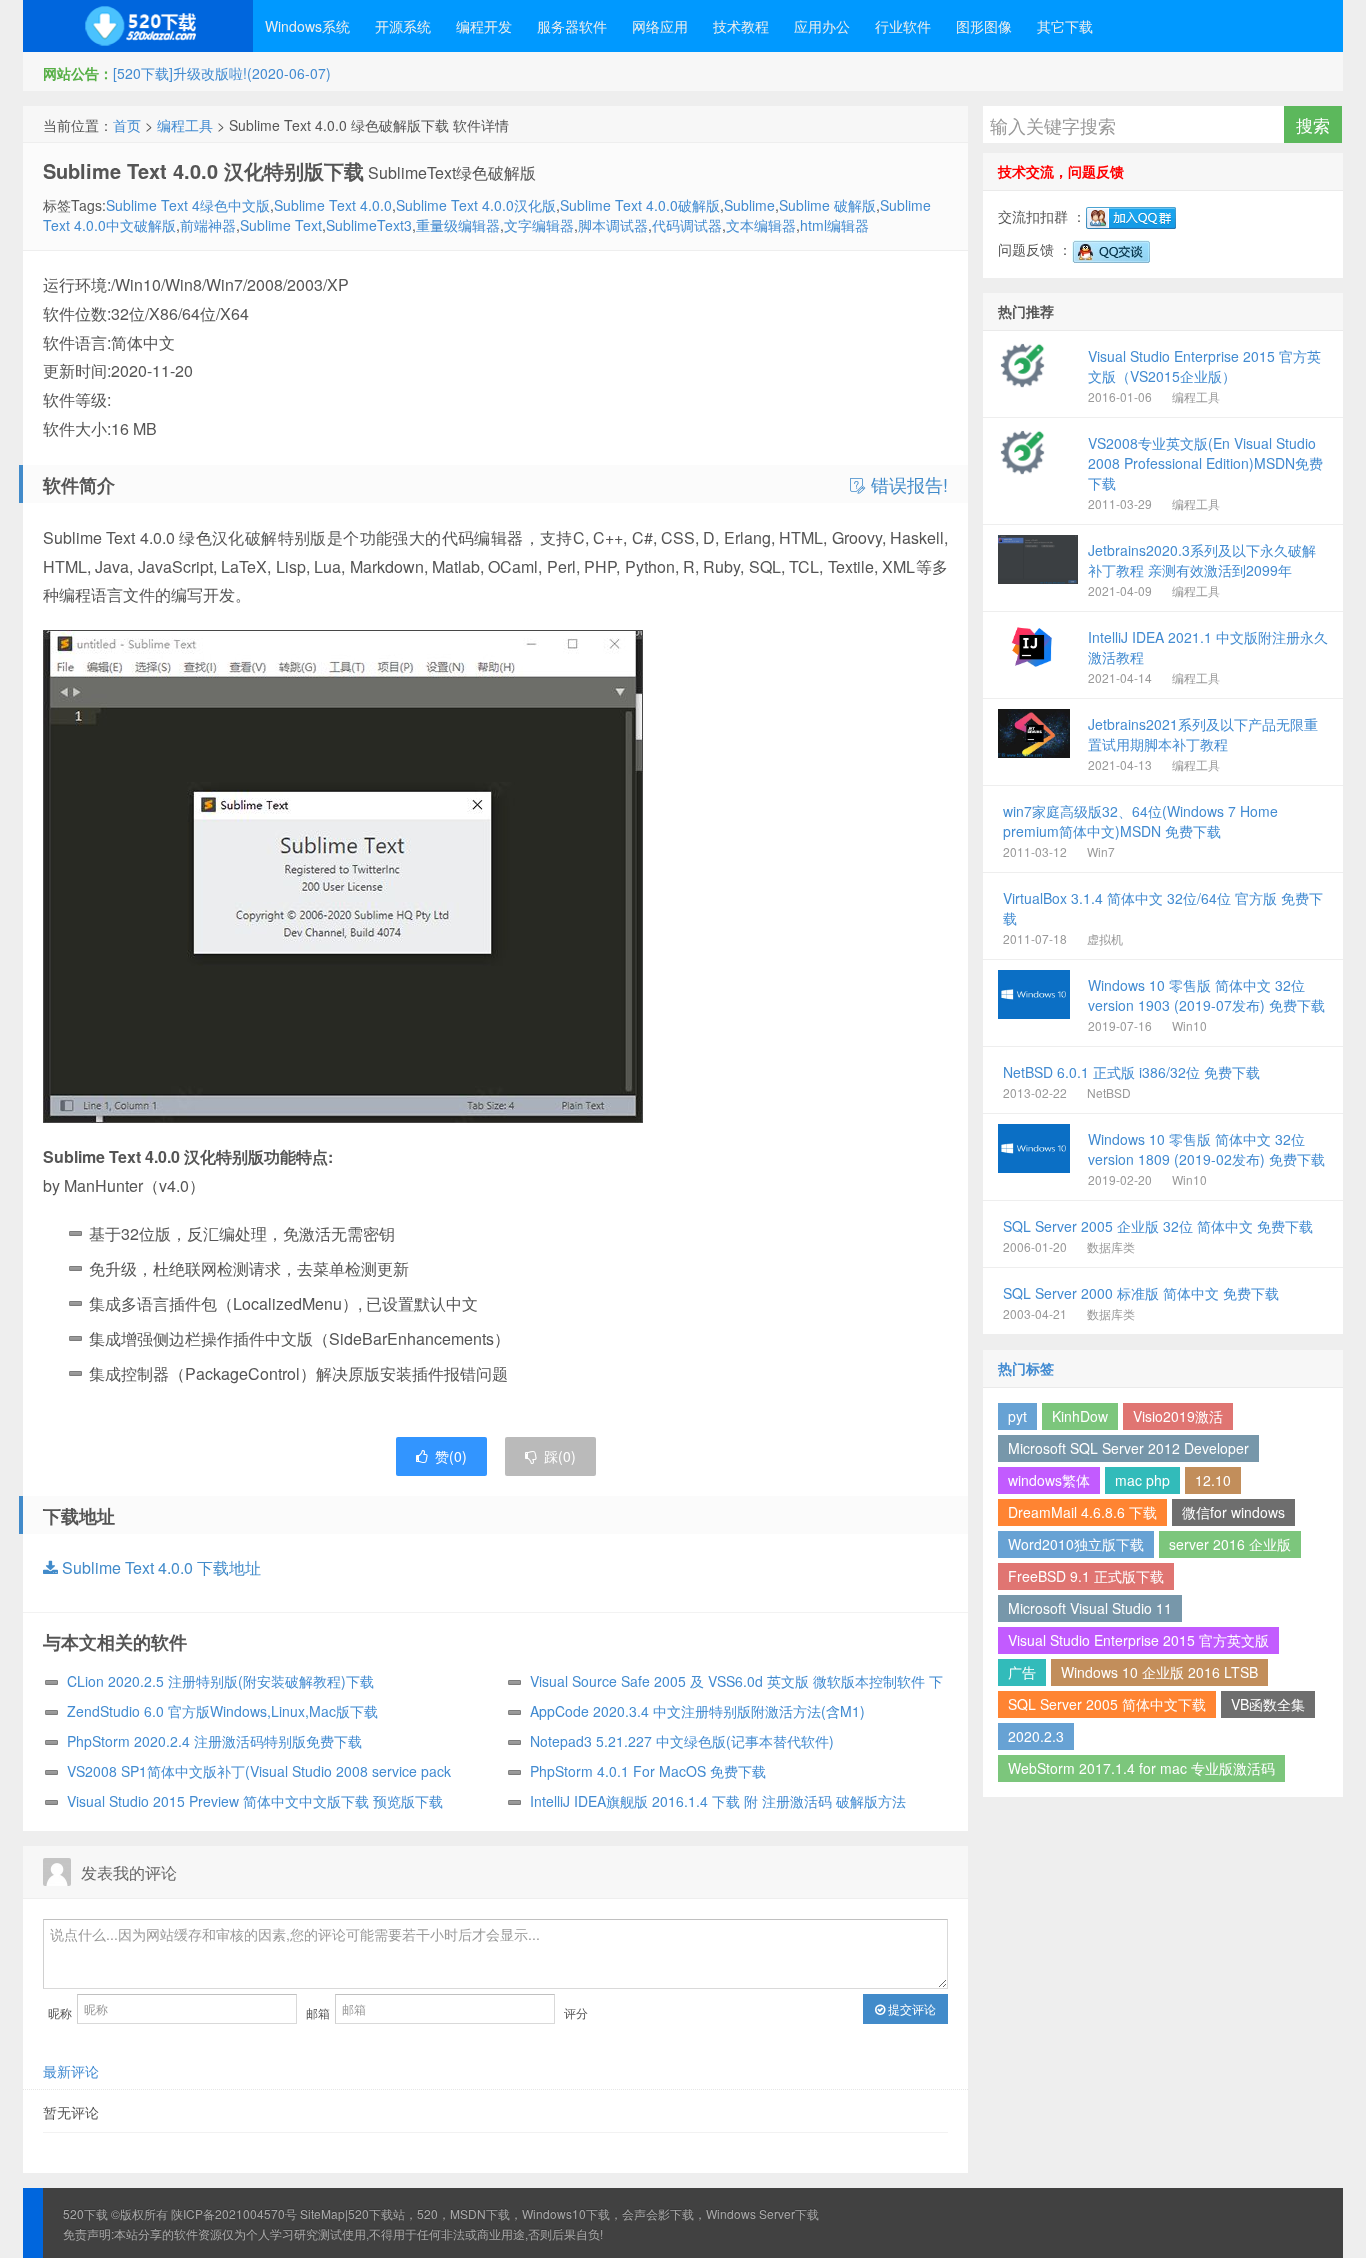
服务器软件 (572, 26)
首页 (127, 125)
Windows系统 (307, 26)
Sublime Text (281, 225)
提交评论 (910, 2008)
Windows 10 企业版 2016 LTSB (1159, 1672)
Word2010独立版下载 (1076, 1544)
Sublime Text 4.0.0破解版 (640, 205)
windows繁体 (1049, 1480)
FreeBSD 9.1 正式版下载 (1086, 1576)
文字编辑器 (539, 225)
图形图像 (984, 26)
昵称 (60, 2012)
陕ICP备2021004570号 (234, 2213)
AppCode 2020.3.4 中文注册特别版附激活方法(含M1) (697, 1711)
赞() (451, 1456)
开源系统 (403, 26)
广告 (1022, 1672)
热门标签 (1026, 1368)
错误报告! (907, 485)
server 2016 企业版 (1230, 1544)
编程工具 (185, 125)
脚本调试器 (613, 225)
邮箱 (318, 2012)
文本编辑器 (761, 225)
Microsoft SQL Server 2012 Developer (1128, 1448)
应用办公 (822, 26)
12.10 (1213, 1480)
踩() (560, 1456)
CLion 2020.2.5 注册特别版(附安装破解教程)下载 (220, 1681)
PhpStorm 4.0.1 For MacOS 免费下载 (648, 1771)
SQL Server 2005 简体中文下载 (1107, 1704)
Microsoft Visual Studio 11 (1090, 1608)
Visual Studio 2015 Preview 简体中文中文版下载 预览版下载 (255, 1801)
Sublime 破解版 (827, 205)
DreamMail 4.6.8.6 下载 (1082, 1512)
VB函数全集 (1268, 1704)
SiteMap (322, 2213)
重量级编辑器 (458, 225)
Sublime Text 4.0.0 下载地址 (159, 1567)
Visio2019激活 (1178, 1416)
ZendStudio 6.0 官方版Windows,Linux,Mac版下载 (222, 1711)
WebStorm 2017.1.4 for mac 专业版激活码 (1141, 1768)
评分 (576, 2012)
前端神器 (208, 225)
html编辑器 (834, 225)
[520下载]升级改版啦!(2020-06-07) (222, 73)
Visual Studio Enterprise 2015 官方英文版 (1138, 1640)
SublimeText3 (369, 225)
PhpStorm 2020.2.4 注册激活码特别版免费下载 (214, 1741)
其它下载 (1065, 26)
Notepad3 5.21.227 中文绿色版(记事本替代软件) (682, 1741)
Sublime (749, 205)
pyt (1017, 1416)
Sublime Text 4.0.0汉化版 (476, 205)
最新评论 (71, 2071)
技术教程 (741, 26)
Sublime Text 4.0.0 (333, 205)
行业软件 (903, 26)
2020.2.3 (1036, 1736)
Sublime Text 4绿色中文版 (188, 205)
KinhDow (1080, 1416)
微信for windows (1233, 1512)
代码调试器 (687, 225)
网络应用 (660, 26)
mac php (1142, 1480)
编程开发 (484, 26)
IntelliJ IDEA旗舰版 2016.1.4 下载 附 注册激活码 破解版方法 (718, 1801)
